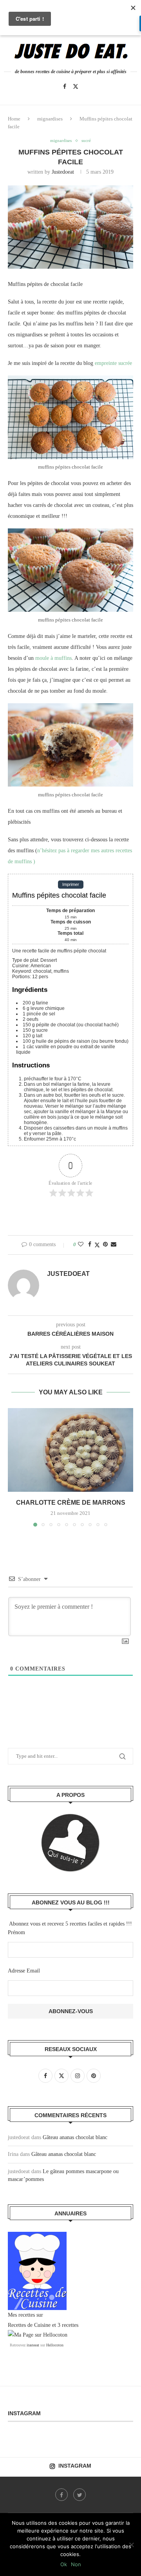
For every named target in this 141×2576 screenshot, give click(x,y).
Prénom (16, 1932)
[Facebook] (65, 86)
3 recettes (68, 2325)
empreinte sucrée (113, 363)
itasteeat (33, 2345)
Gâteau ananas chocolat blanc (75, 2137)
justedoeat (63, 172)
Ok (64, 2564)
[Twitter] (76, 86)
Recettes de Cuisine (29, 2325)
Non (76, 2564)
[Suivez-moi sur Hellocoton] (38, 2335)
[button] (14, 1467)
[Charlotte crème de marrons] (70, 1450)
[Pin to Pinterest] (105, 1245)
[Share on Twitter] (97, 1245)
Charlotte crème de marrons (71, 1503)
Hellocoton (55, 2345)
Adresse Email (24, 1971)
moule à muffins (53, 658)
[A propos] (70, 1843)
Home (14, 119)
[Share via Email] (114, 1245)
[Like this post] (81, 1245)
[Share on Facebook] (90, 1245)
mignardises (50, 119)
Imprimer (71, 885)
